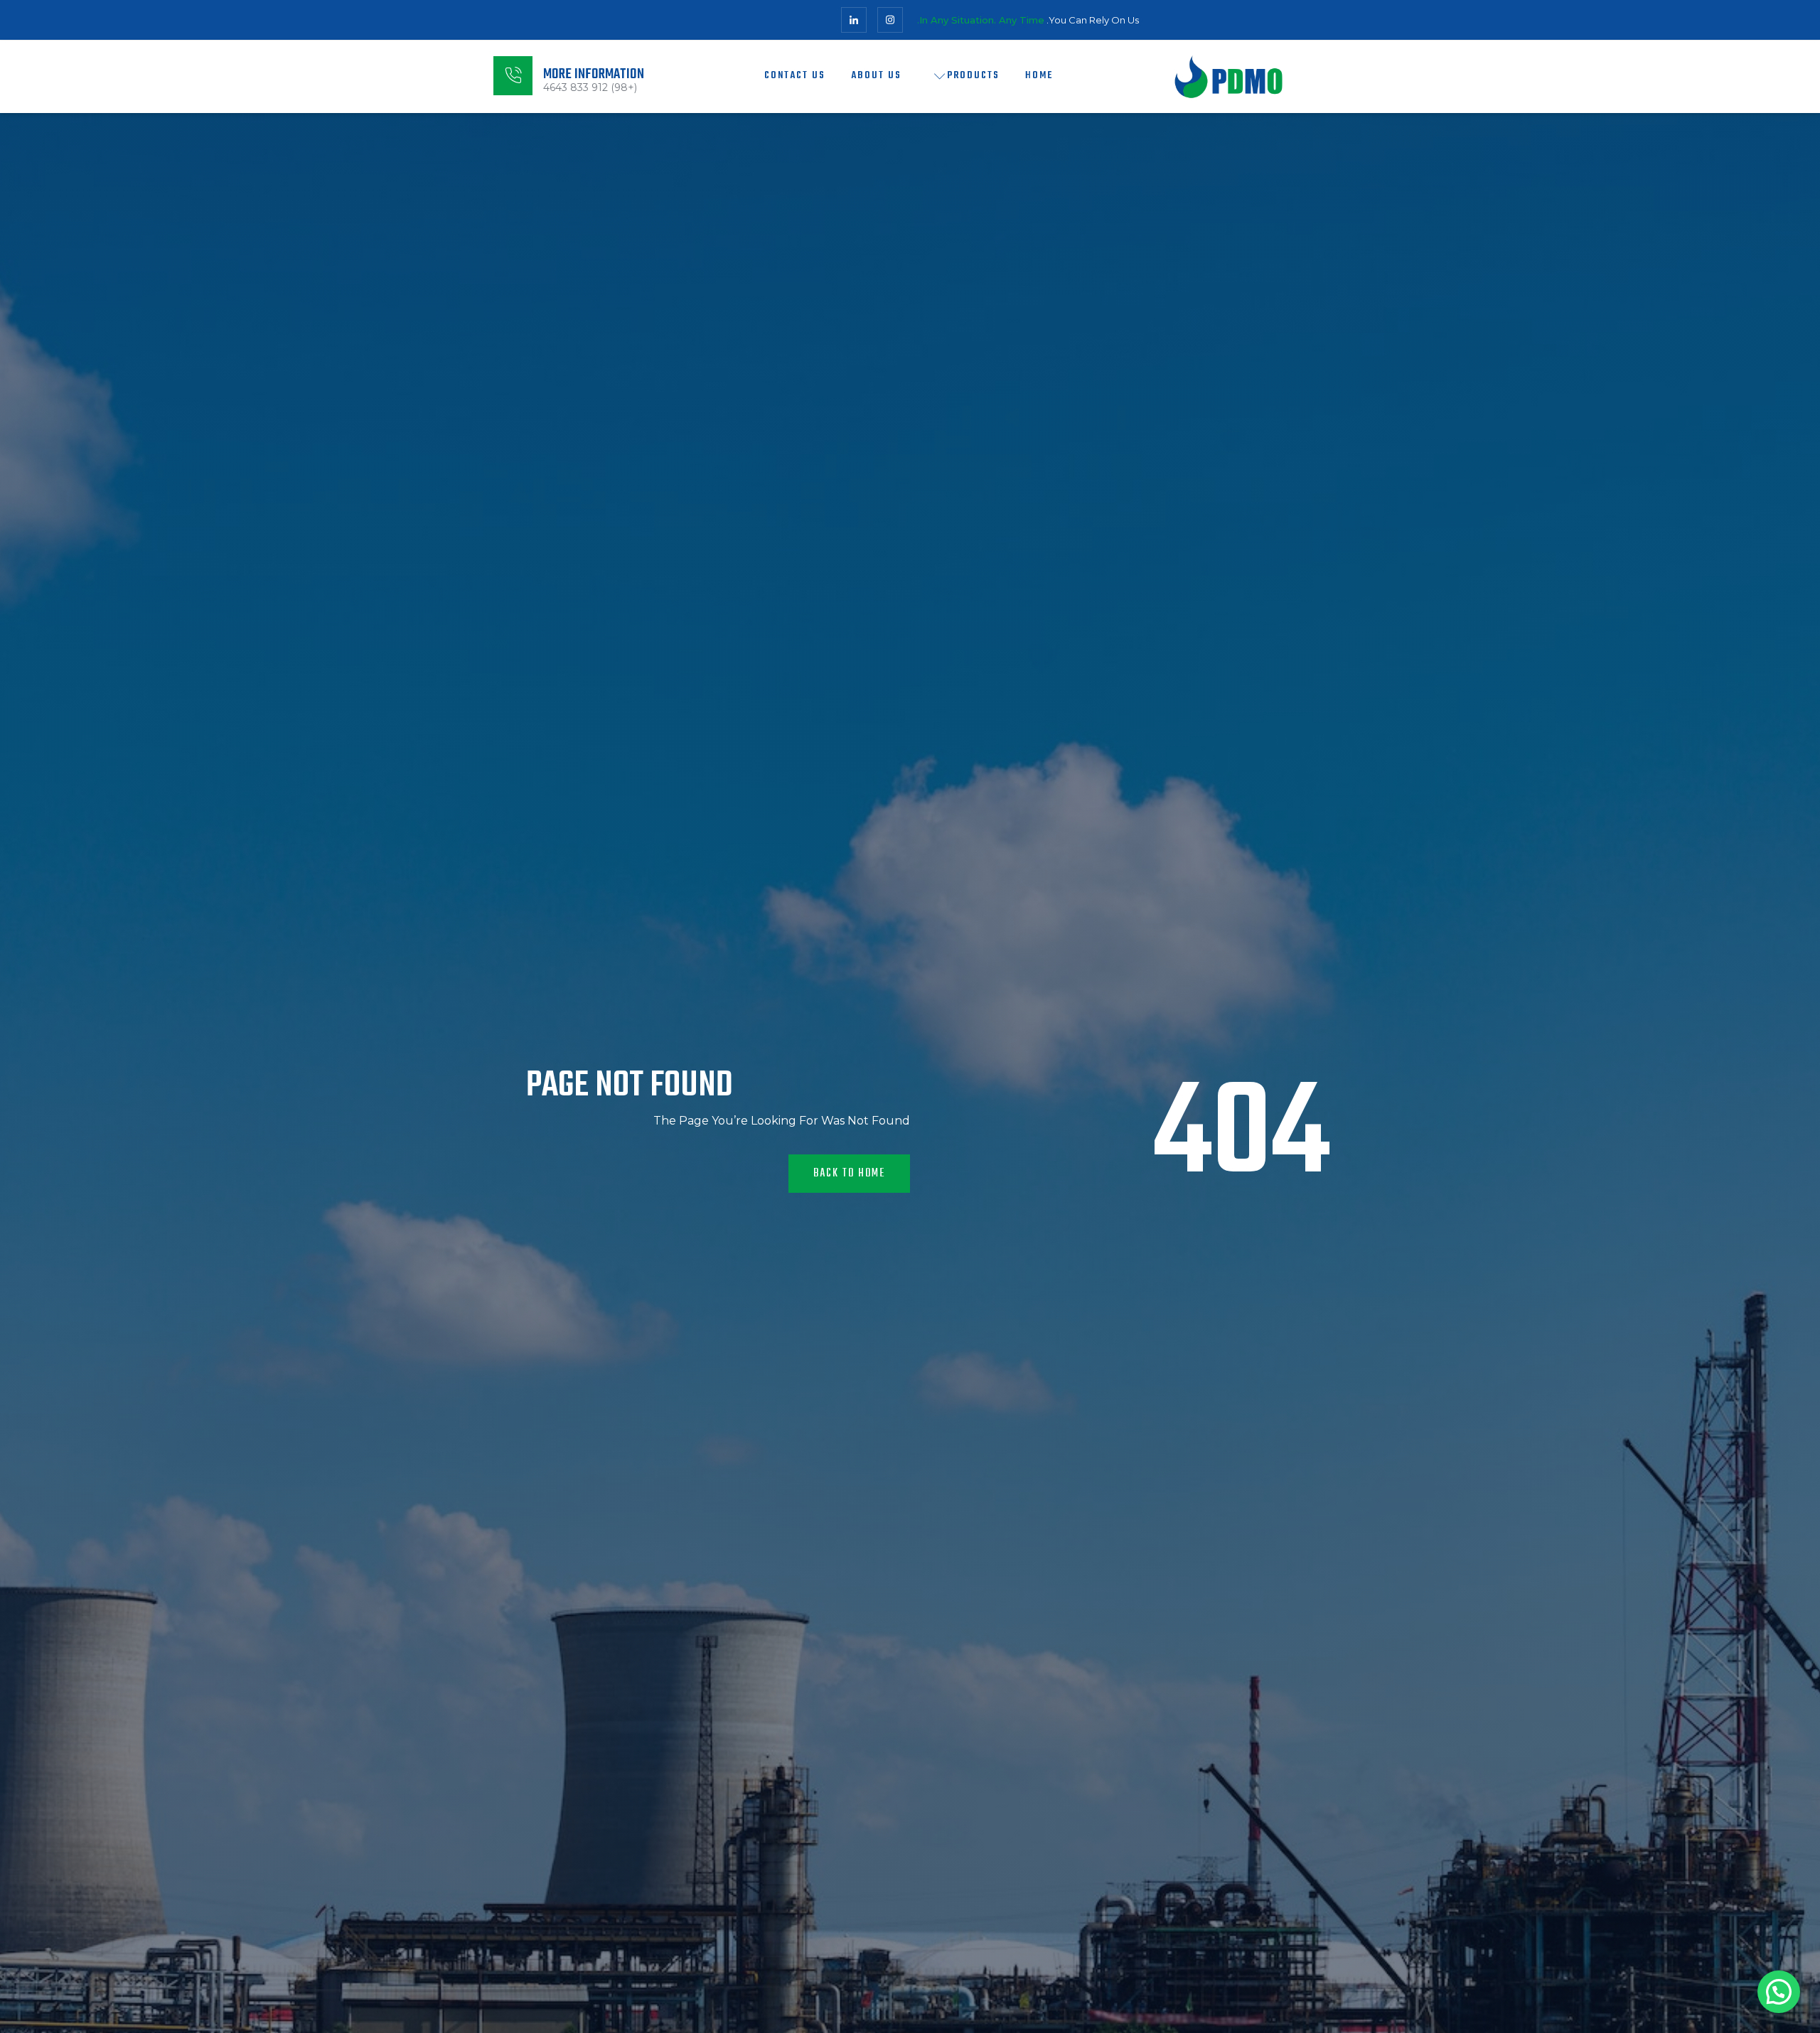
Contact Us (795, 76)
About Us (876, 76)
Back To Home (849, 1174)
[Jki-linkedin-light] (854, 20)
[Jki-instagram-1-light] (890, 20)
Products (973, 76)
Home (1039, 76)
